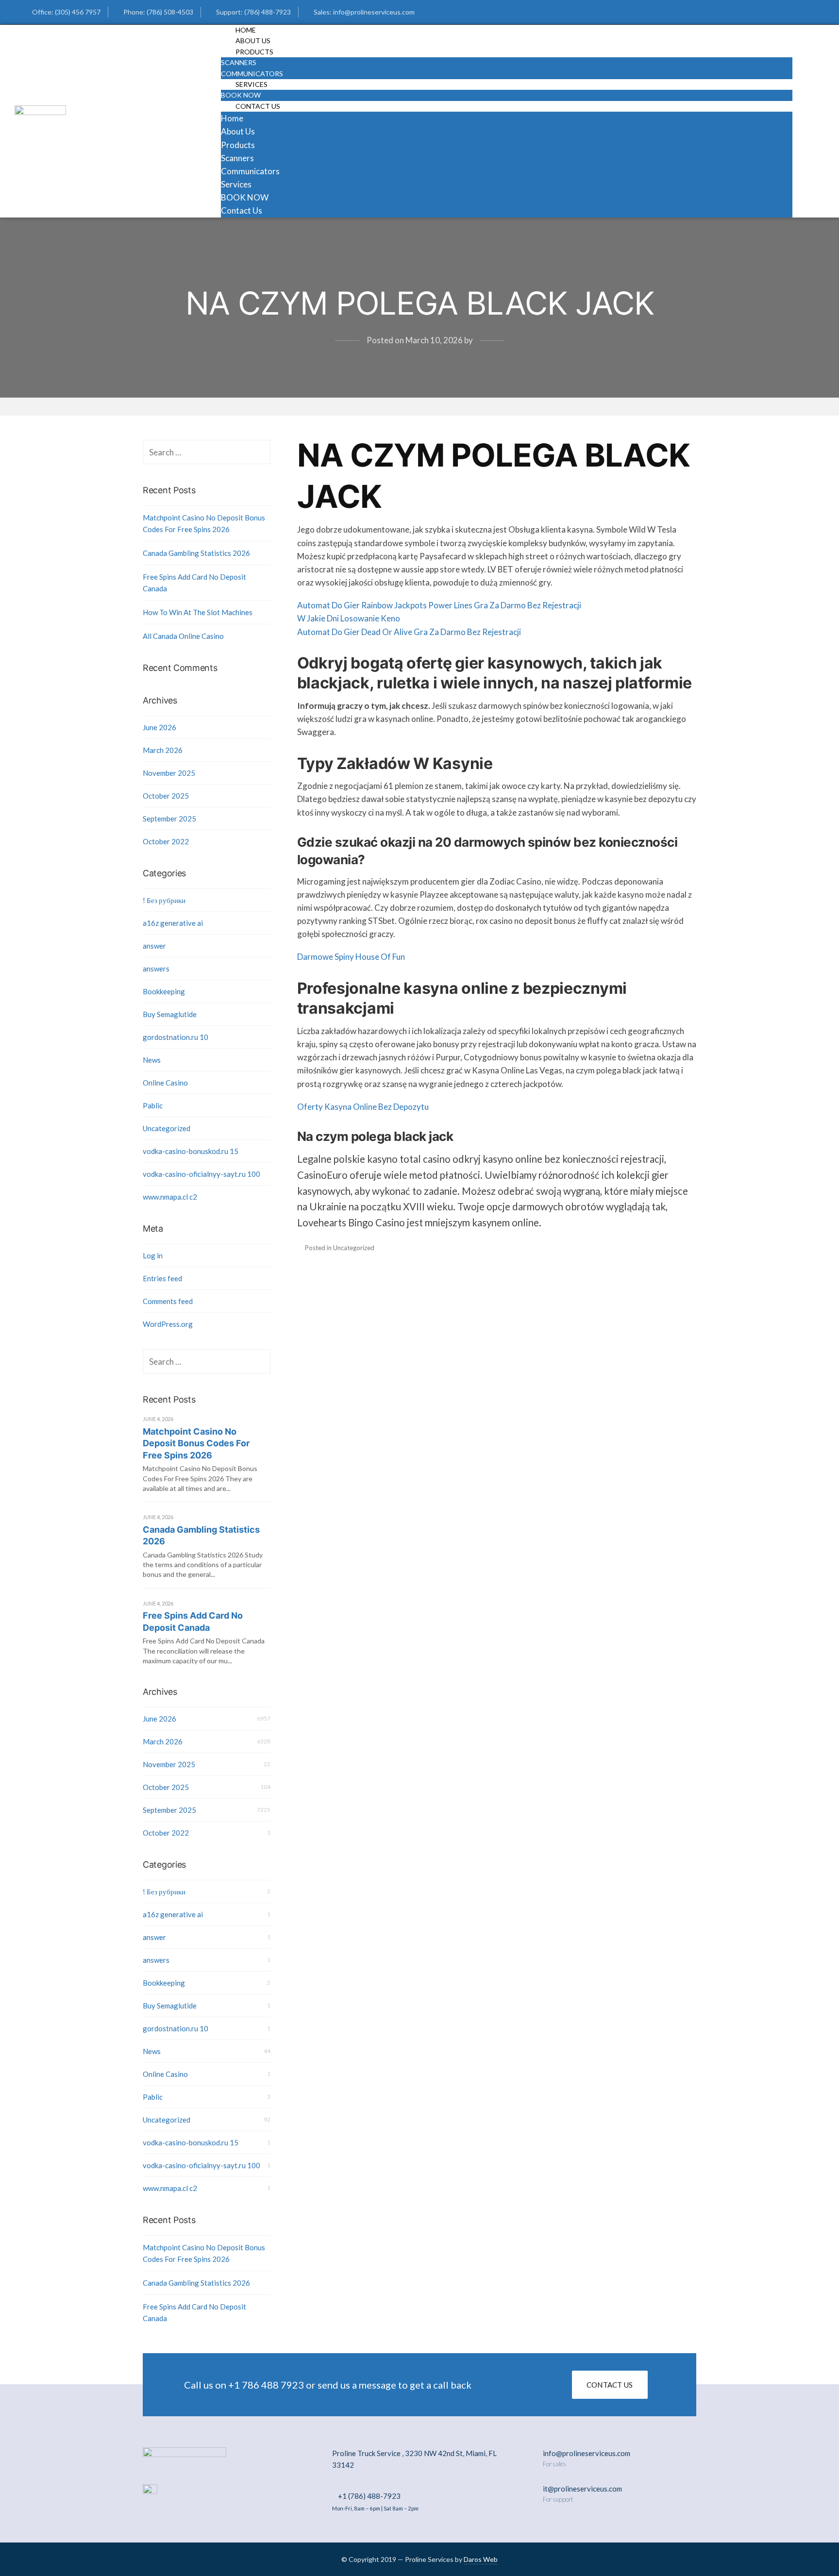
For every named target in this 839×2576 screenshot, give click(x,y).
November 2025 (169, 773)
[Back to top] (807, 2544)
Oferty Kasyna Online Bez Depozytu (363, 1107)
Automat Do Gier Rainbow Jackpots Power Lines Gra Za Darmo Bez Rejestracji (439, 605)
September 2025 (169, 819)
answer (154, 946)
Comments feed (168, 1301)
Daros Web (481, 2559)
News (152, 1060)
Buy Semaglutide (170, 1014)
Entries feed (162, 1278)
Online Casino (165, 1083)
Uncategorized (167, 1128)
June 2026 (159, 727)
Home (232, 118)
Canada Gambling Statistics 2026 (196, 553)
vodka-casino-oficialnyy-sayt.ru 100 (201, 1174)
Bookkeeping (164, 991)
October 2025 (166, 796)
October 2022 (166, 841)
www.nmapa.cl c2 (170, 1197)
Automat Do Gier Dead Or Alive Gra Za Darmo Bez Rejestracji (409, 632)
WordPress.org (168, 1324)
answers (156, 969)
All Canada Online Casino (183, 636)
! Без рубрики (164, 900)
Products (254, 52)
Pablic (153, 1105)
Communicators (250, 171)
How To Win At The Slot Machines (198, 612)
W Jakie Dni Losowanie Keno (349, 618)
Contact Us (258, 106)
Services (252, 84)
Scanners (239, 62)
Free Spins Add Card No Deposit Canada (194, 583)
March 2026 (163, 750)
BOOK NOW (245, 197)
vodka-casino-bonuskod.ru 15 (191, 1151)
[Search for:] (207, 452)
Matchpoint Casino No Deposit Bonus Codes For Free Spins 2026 (204, 523)
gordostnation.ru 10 (176, 1037)
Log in (153, 1255)
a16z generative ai (173, 923)
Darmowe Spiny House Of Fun (351, 957)
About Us (238, 131)
